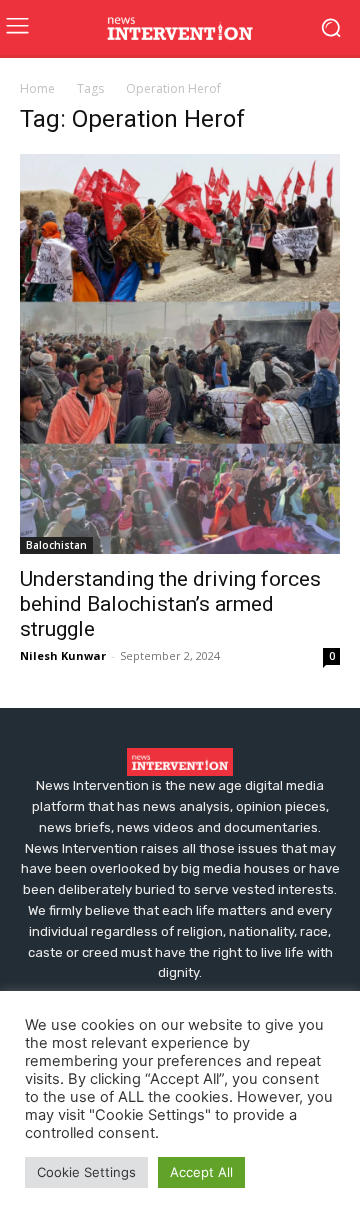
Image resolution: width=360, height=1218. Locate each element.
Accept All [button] (201, 1172)
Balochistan (56, 545)
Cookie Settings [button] (86, 1172)
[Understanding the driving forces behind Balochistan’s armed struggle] (180, 354)
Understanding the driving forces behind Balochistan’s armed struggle (170, 604)
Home (37, 88)
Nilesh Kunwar (63, 655)
